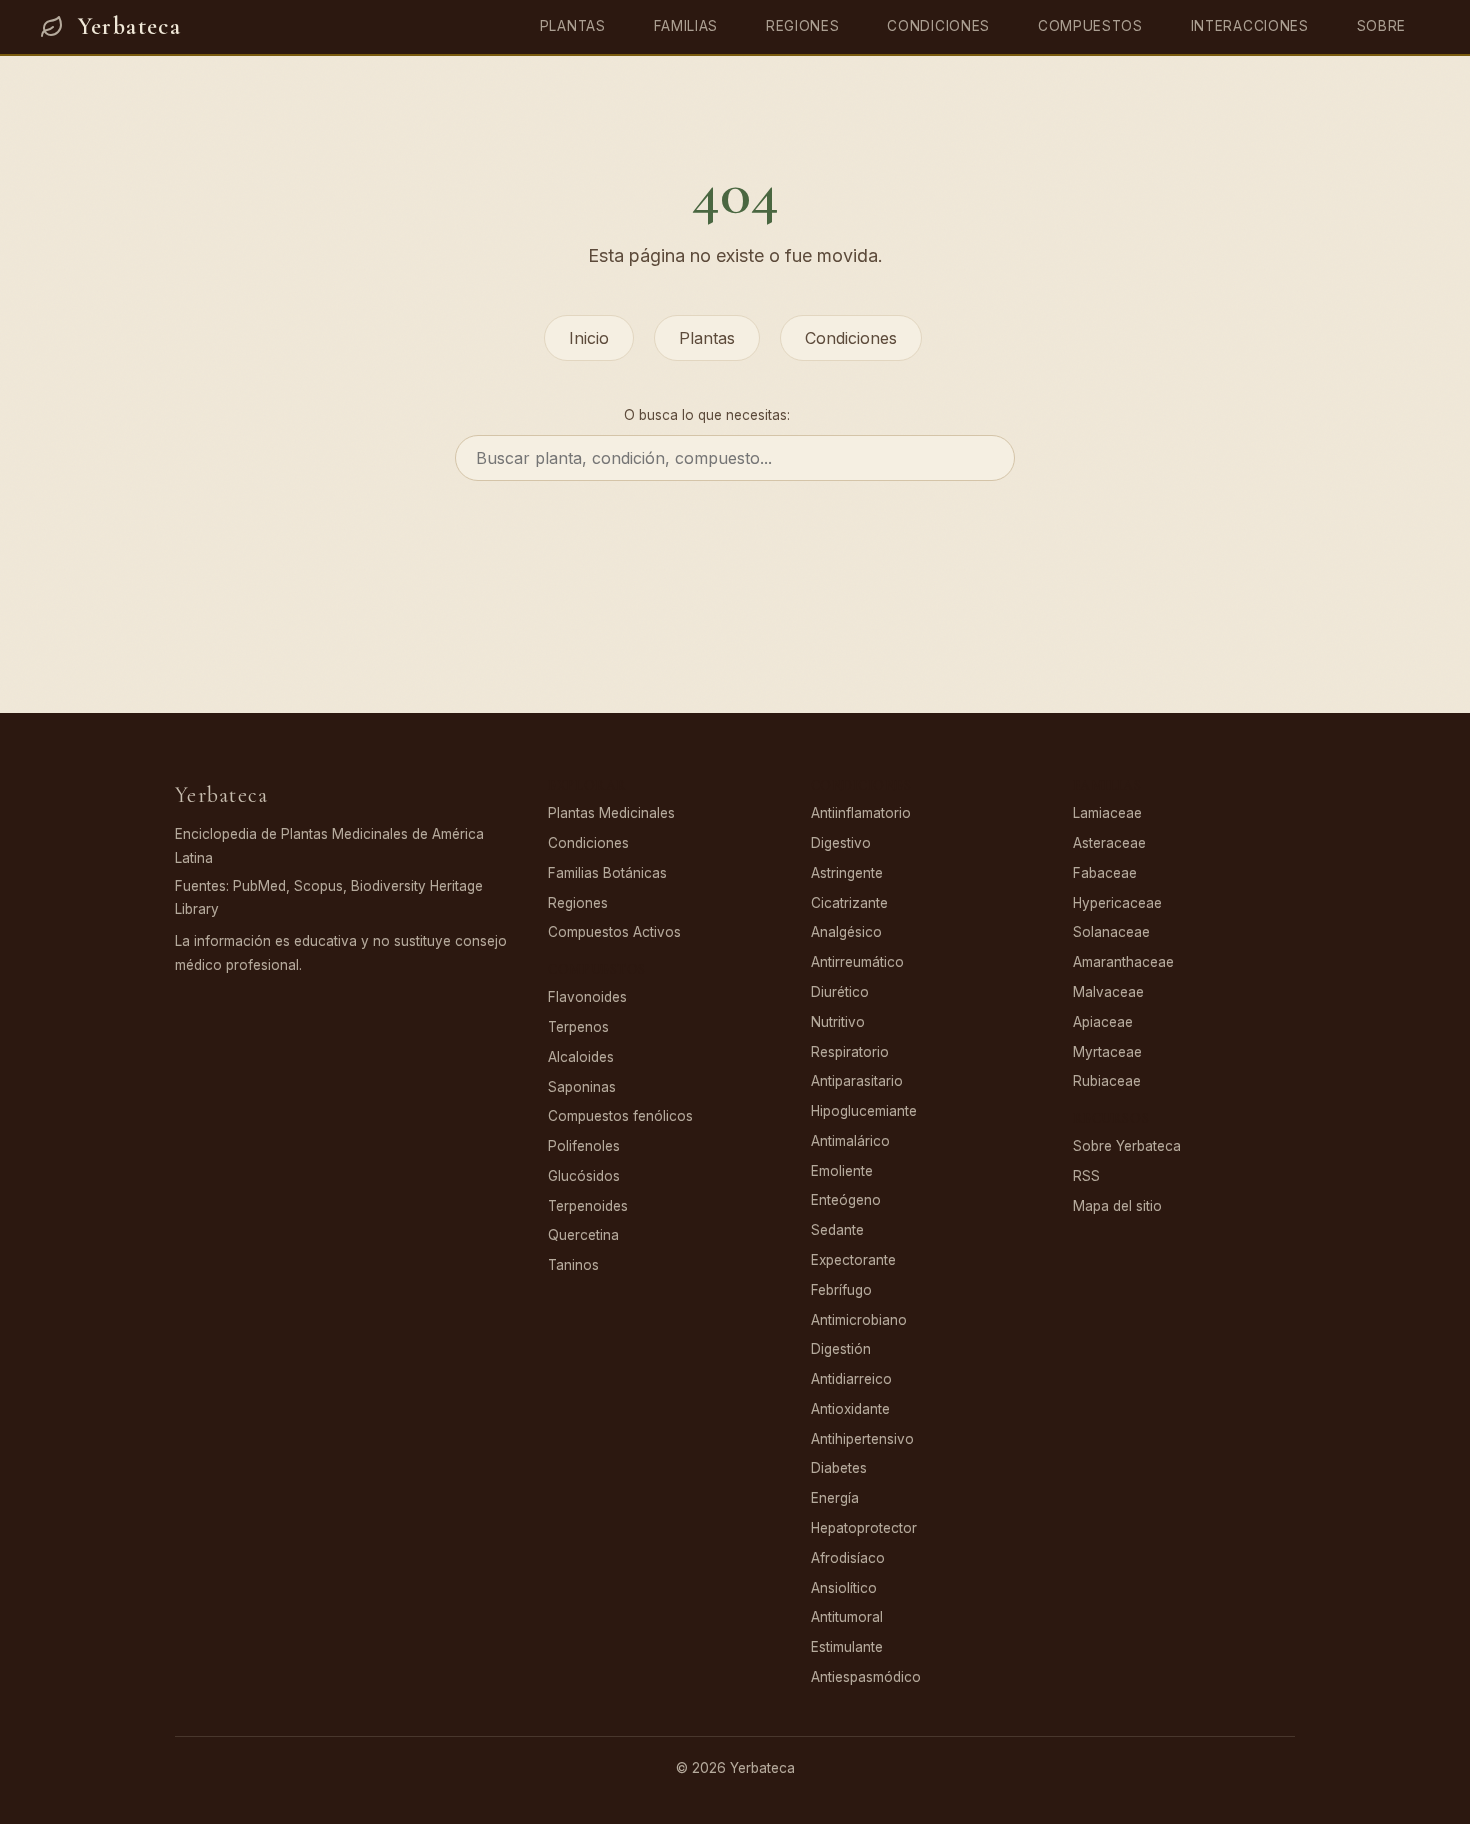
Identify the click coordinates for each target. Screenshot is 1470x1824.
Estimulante (847, 1647)
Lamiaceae (1107, 813)
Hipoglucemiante (864, 1111)
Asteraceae (1109, 843)
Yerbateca (129, 26)
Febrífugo (841, 1290)
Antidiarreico (851, 1379)
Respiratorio (850, 1052)
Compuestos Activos (614, 932)
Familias (686, 26)
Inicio (589, 338)
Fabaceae (1105, 873)
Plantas (573, 26)
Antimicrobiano (859, 1320)
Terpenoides (588, 1206)
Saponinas (582, 1087)
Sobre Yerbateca (1127, 1146)
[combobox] (735, 458)
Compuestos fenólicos (620, 1116)
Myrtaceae (1107, 1052)
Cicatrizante (849, 903)
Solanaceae (1111, 932)
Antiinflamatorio (861, 813)
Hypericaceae (1117, 903)
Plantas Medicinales (611, 813)
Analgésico (846, 932)
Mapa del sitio (1117, 1206)
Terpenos (578, 1027)
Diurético (840, 992)
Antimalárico (850, 1141)
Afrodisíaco (848, 1558)
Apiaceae (1103, 1022)
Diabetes (839, 1468)
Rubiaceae (1107, 1081)
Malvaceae (1108, 992)
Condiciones (938, 26)
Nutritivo (838, 1022)
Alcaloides (581, 1057)
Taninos (573, 1265)
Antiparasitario (857, 1081)
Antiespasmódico (866, 1677)
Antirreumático (857, 962)
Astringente (847, 873)
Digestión (841, 1349)
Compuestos (1090, 26)
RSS (1086, 1176)
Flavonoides (587, 997)
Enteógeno (846, 1200)
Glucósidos (584, 1176)
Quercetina (583, 1235)
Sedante (837, 1230)
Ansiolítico (844, 1588)
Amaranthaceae (1123, 962)
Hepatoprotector (864, 1528)
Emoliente (842, 1171)
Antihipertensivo (862, 1439)
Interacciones (1250, 26)
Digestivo (841, 843)
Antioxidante (850, 1409)
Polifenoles (584, 1146)
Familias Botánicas (607, 873)
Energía (835, 1498)
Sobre (1381, 26)
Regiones (802, 26)
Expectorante (853, 1260)
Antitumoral (847, 1617)
